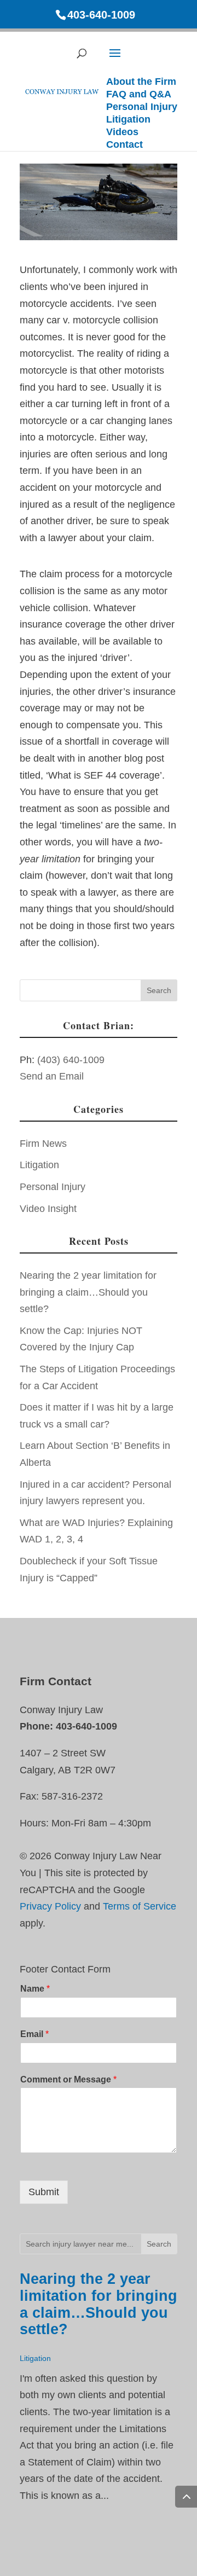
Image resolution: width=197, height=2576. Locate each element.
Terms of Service (140, 1906)
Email (34, 2034)
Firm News (43, 1144)
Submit (44, 2192)
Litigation (39, 1165)
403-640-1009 (101, 15)
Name (35, 1989)
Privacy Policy (50, 1906)
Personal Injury (53, 1187)
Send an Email (52, 1076)
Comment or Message (68, 2079)
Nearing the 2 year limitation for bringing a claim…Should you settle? (88, 1292)
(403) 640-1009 (71, 1060)
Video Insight (48, 1209)
